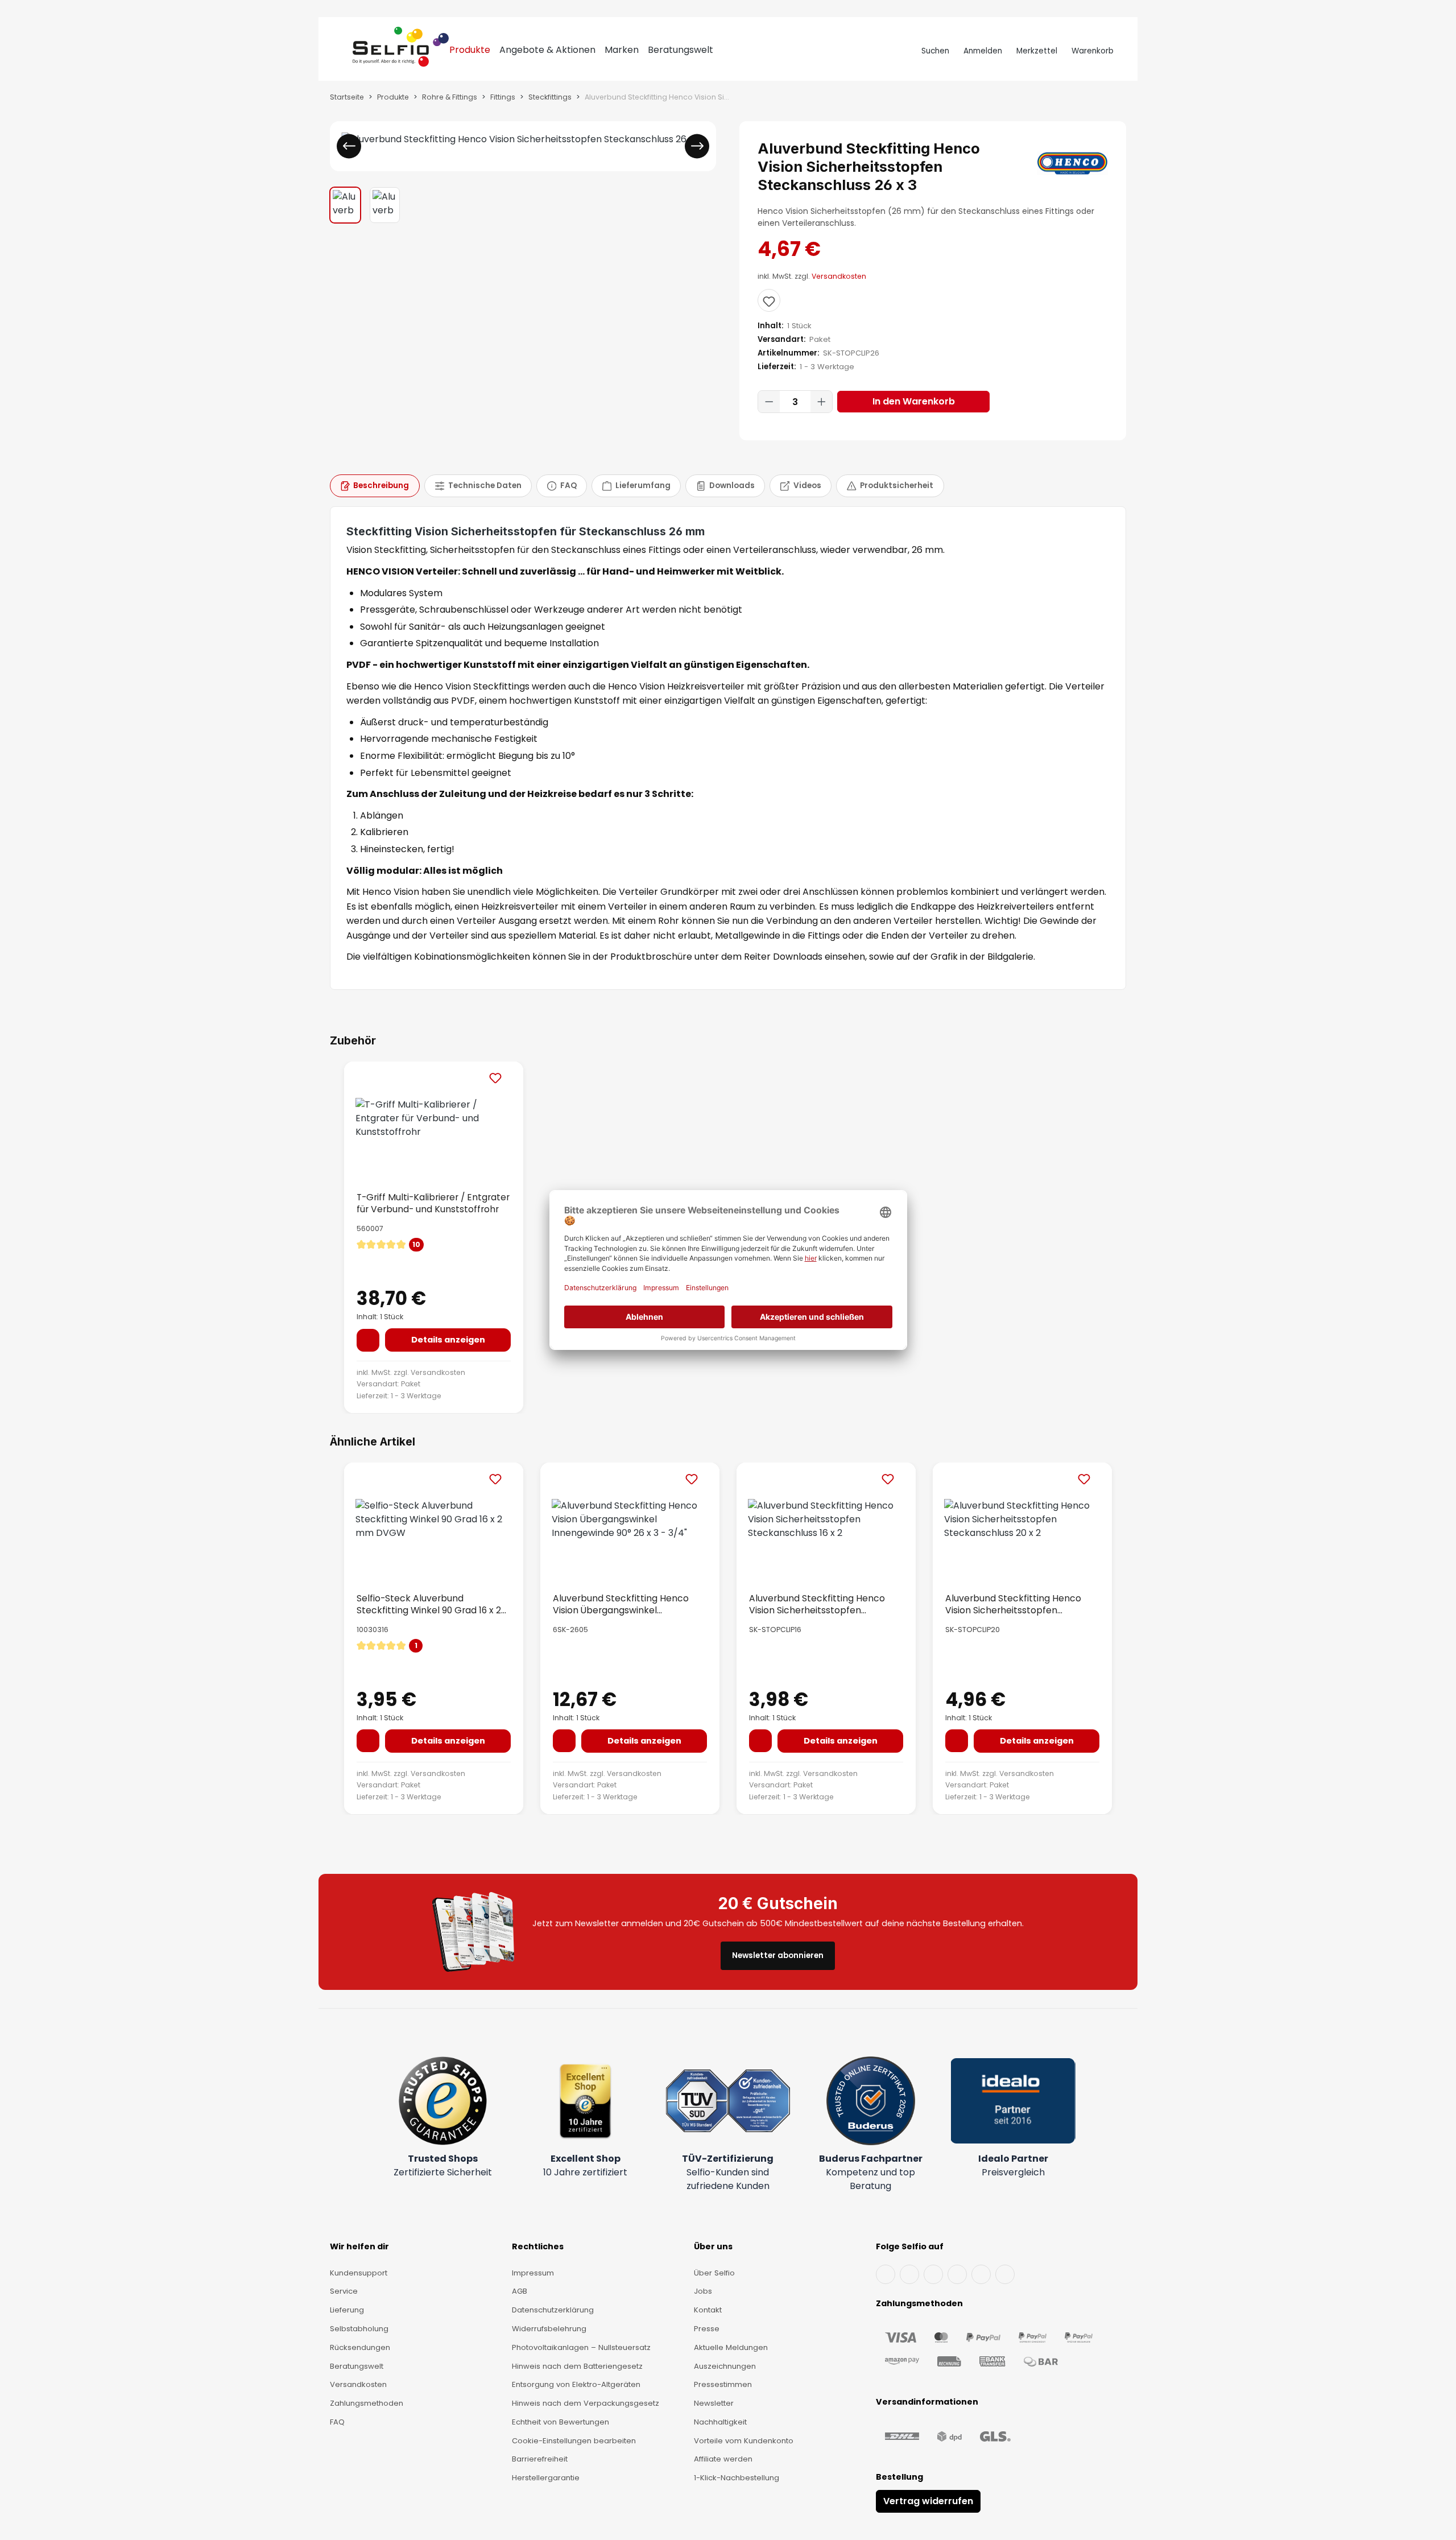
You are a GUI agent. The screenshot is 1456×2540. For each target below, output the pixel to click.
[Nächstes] (697, 146)
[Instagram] (933, 2274)
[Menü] (342, 51)
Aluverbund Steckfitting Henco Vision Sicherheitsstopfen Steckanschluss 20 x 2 (1013, 1604)
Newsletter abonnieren (778, 1955)
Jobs (703, 2291)
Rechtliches (538, 2246)
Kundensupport (359, 2273)
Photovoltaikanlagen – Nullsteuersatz (581, 2347)
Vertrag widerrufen (928, 2501)
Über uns (713, 2246)
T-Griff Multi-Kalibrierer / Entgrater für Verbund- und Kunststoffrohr (433, 1203)
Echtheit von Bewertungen (561, 2422)
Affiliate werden (723, 2459)
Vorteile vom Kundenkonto (744, 2441)
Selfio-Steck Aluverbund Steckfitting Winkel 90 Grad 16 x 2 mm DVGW (429, 1604)
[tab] (375, 486)
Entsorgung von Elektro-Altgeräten (576, 2384)
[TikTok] (981, 2274)
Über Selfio (714, 2273)
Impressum (533, 2273)
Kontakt (708, 2310)
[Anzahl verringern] (769, 402)
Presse (707, 2329)
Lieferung (347, 2310)
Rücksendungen (360, 2347)
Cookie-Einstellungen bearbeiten (574, 2441)
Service (344, 2291)
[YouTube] (909, 2274)
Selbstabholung (359, 2329)
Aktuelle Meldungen (731, 2347)
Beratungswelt (357, 2366)
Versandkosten (839, 276)
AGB (520, 2291)
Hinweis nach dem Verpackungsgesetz (586, 2403)
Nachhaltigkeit (720, 2422)
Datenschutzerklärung (553, 2310)
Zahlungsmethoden (367, 2403)
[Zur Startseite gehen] (401, 51)
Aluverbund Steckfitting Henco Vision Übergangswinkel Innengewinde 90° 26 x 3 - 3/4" (621, 1604)
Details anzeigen (448, 1340)
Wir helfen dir (359, 2246)
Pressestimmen (723, 2384)
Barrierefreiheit (540, 2459)
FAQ (337, 2422)
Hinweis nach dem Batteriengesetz (577, 2366)
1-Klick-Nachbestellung (737, 2478)
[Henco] (1072, 163)
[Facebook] (886, 2274)
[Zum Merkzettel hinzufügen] (769, 300)
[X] (957, 2274)
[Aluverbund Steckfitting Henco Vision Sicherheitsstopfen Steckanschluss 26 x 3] (523, 139)
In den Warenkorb (914, 401)
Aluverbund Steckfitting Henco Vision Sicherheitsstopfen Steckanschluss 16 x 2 (817, 1604)
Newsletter (714, 2403)
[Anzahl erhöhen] (821, 402)
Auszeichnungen (725, 2366)
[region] (523, 172)
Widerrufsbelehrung (549, 2329)
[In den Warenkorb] (368, 1340)
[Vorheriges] (349, 146)
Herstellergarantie (546, 2478)
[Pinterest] (1005, 2274)
